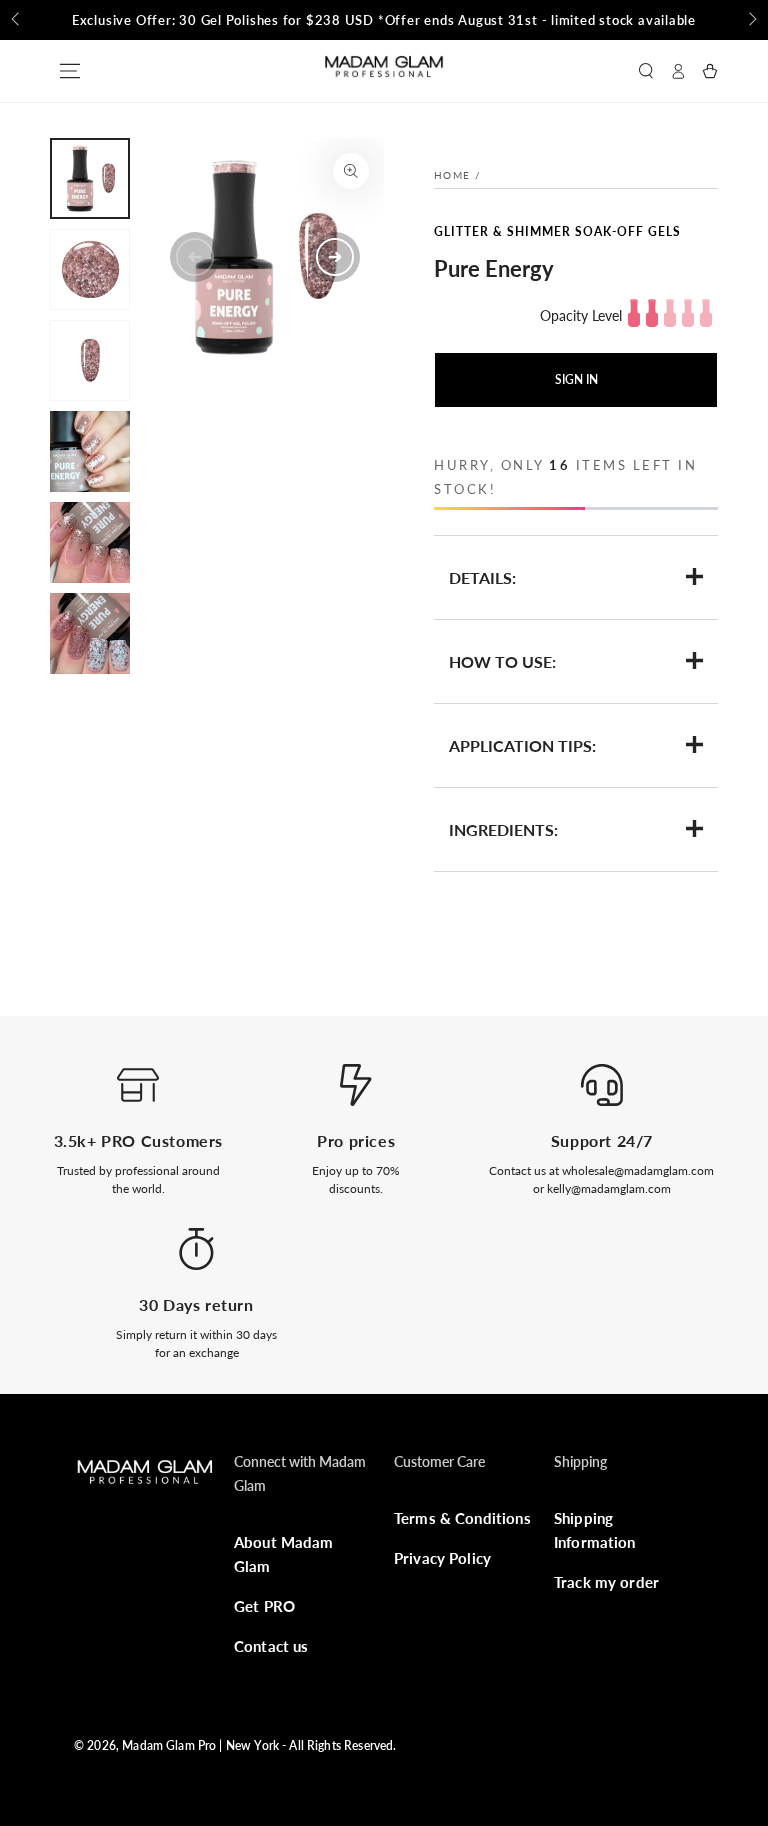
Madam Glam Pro (169, 1745)
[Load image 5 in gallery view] (90, 542)
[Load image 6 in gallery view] (90, 633)
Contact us (271, 1646)
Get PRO (264, 1606)
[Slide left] (17, 20)
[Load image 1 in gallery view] (90, 178)
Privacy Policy (442, 1558)
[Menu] (70, 71)
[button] (646, 71)
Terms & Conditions (462, 1518)
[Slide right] (751, 20)
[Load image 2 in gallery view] (90, 269)
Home (452, 175)
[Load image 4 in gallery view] (90, 451)
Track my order (606, 1582)
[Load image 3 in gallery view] (90, 360)
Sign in (576, 379)
